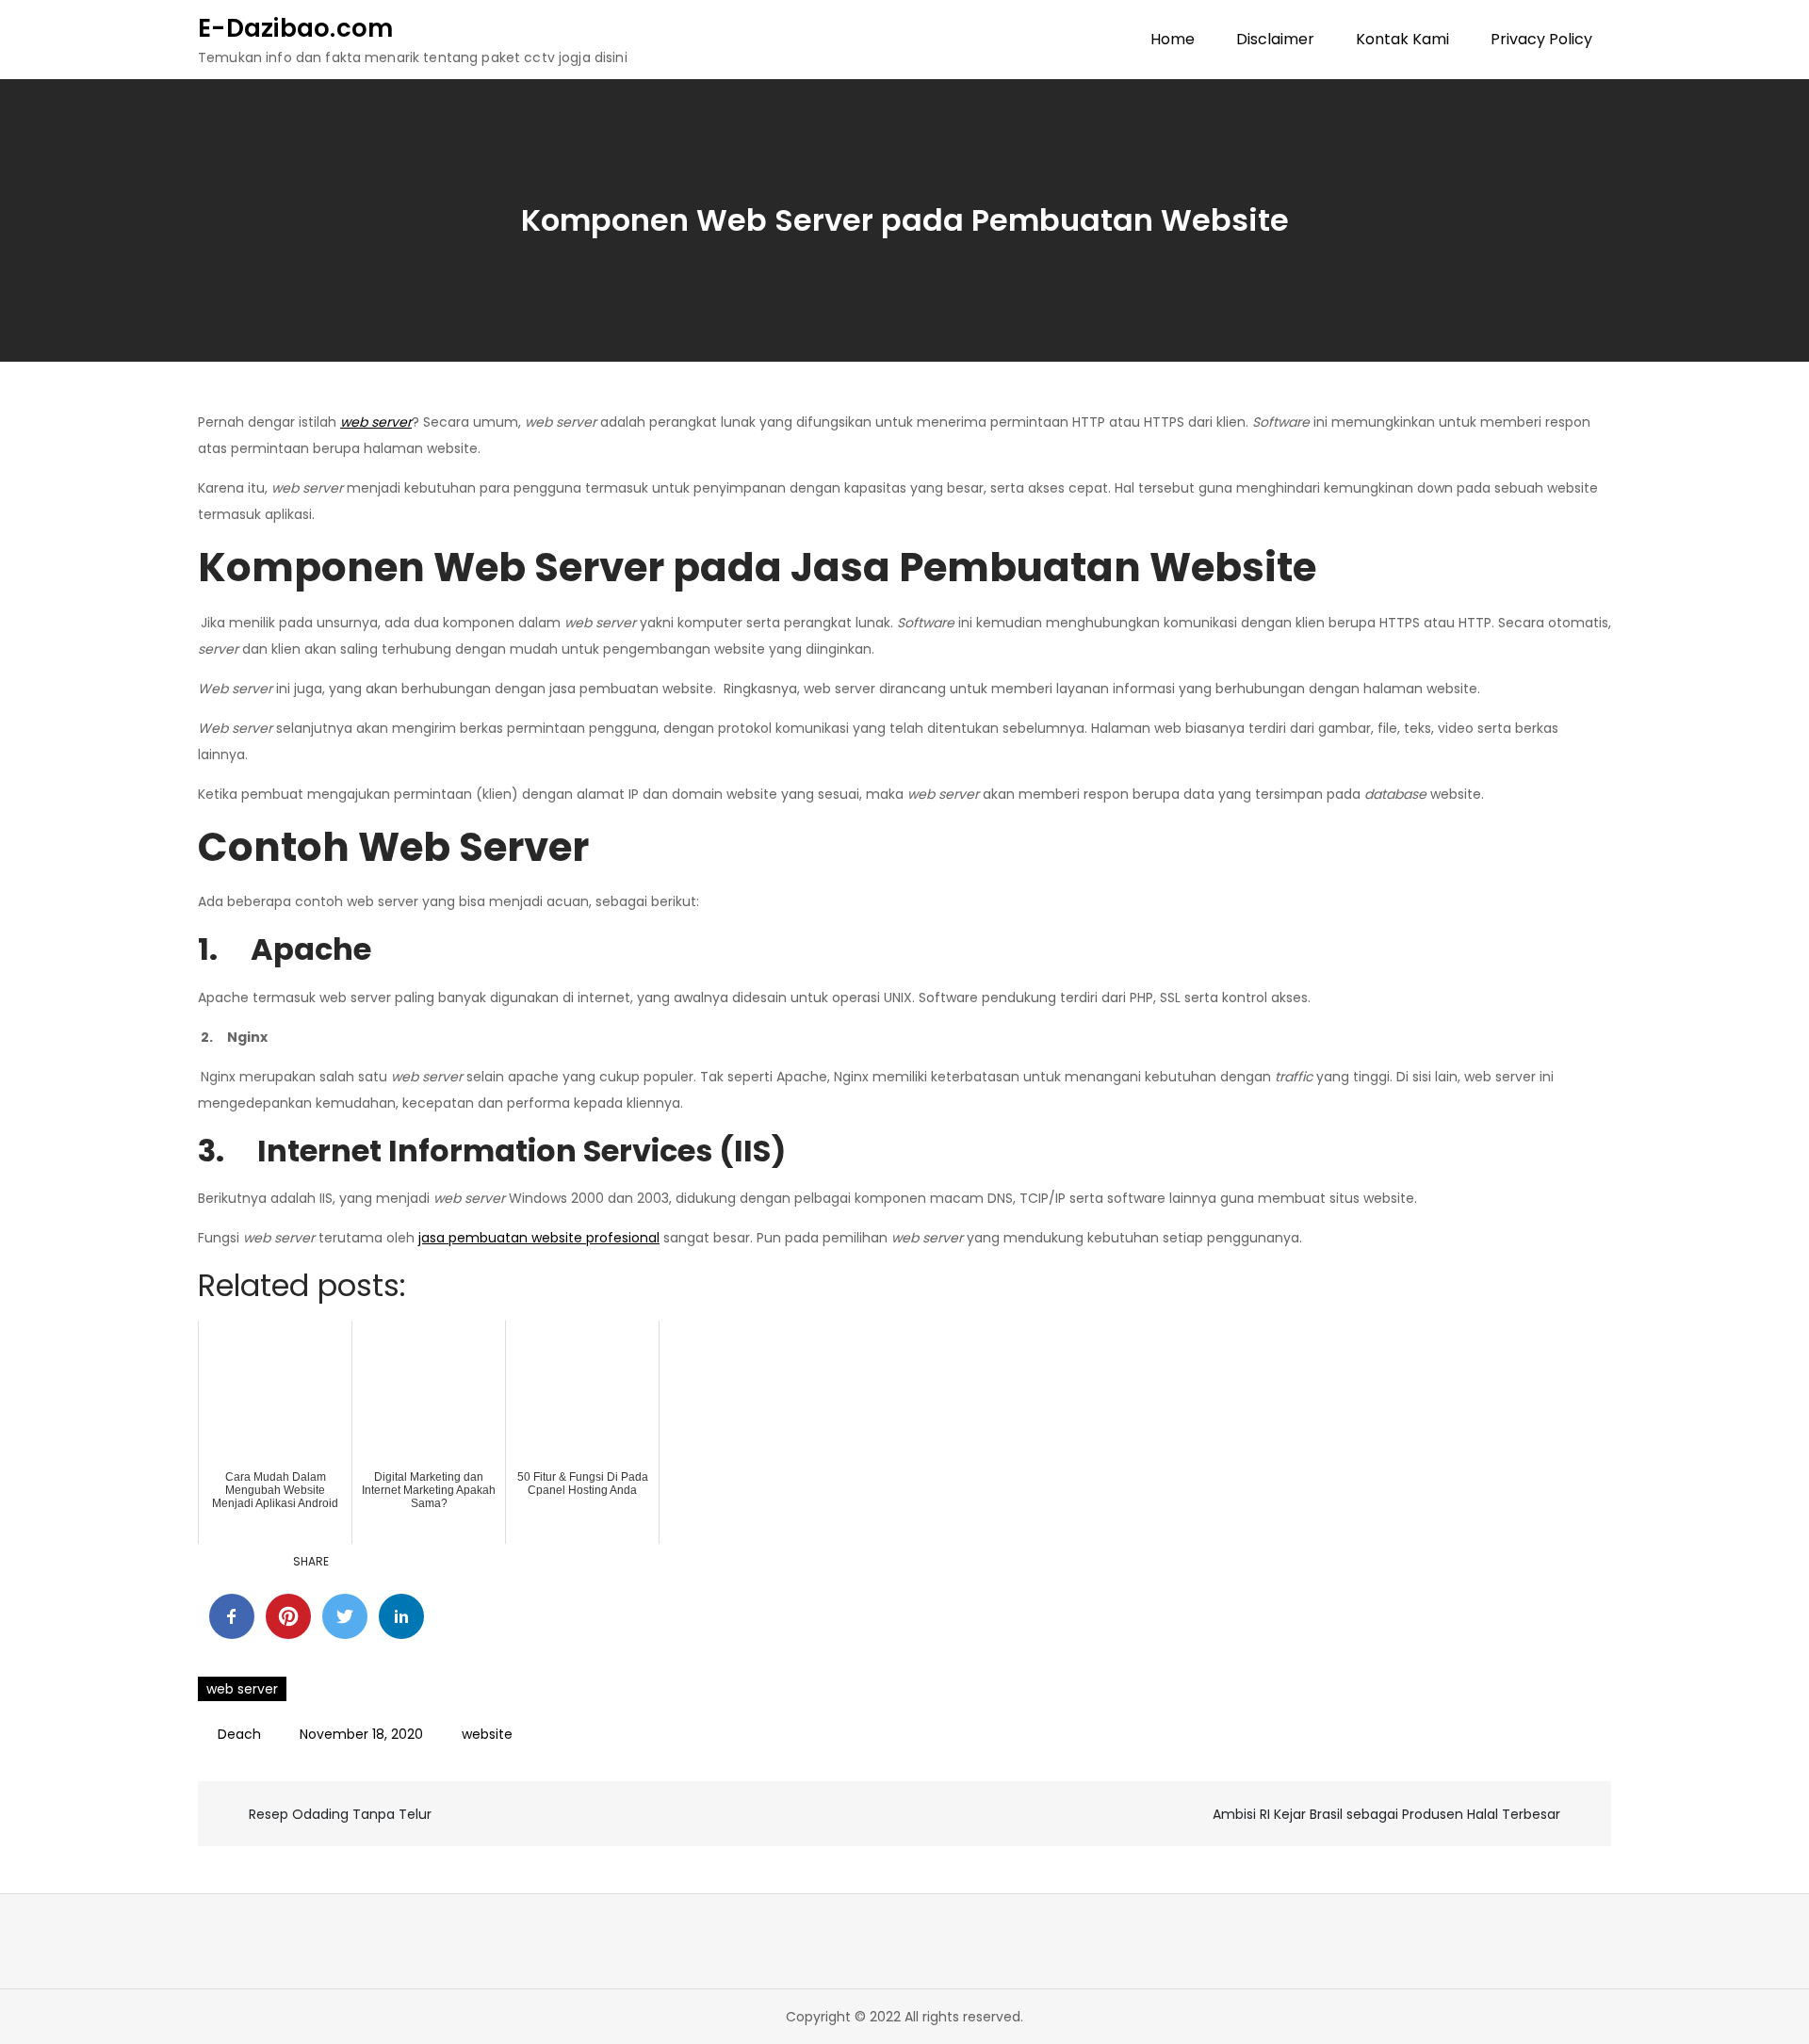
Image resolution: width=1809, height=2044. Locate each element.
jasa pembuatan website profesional (539, 1238)
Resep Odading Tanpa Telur (340, 1814)
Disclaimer (1275, 39)
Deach (239, 1734)
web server (242, 1689)
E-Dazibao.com (295, 28)
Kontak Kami (1402, 39)
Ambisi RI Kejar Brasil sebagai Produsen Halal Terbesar (1386, 1814)
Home (1173, 39)
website (487, 1734)
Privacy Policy (1541, 39)
